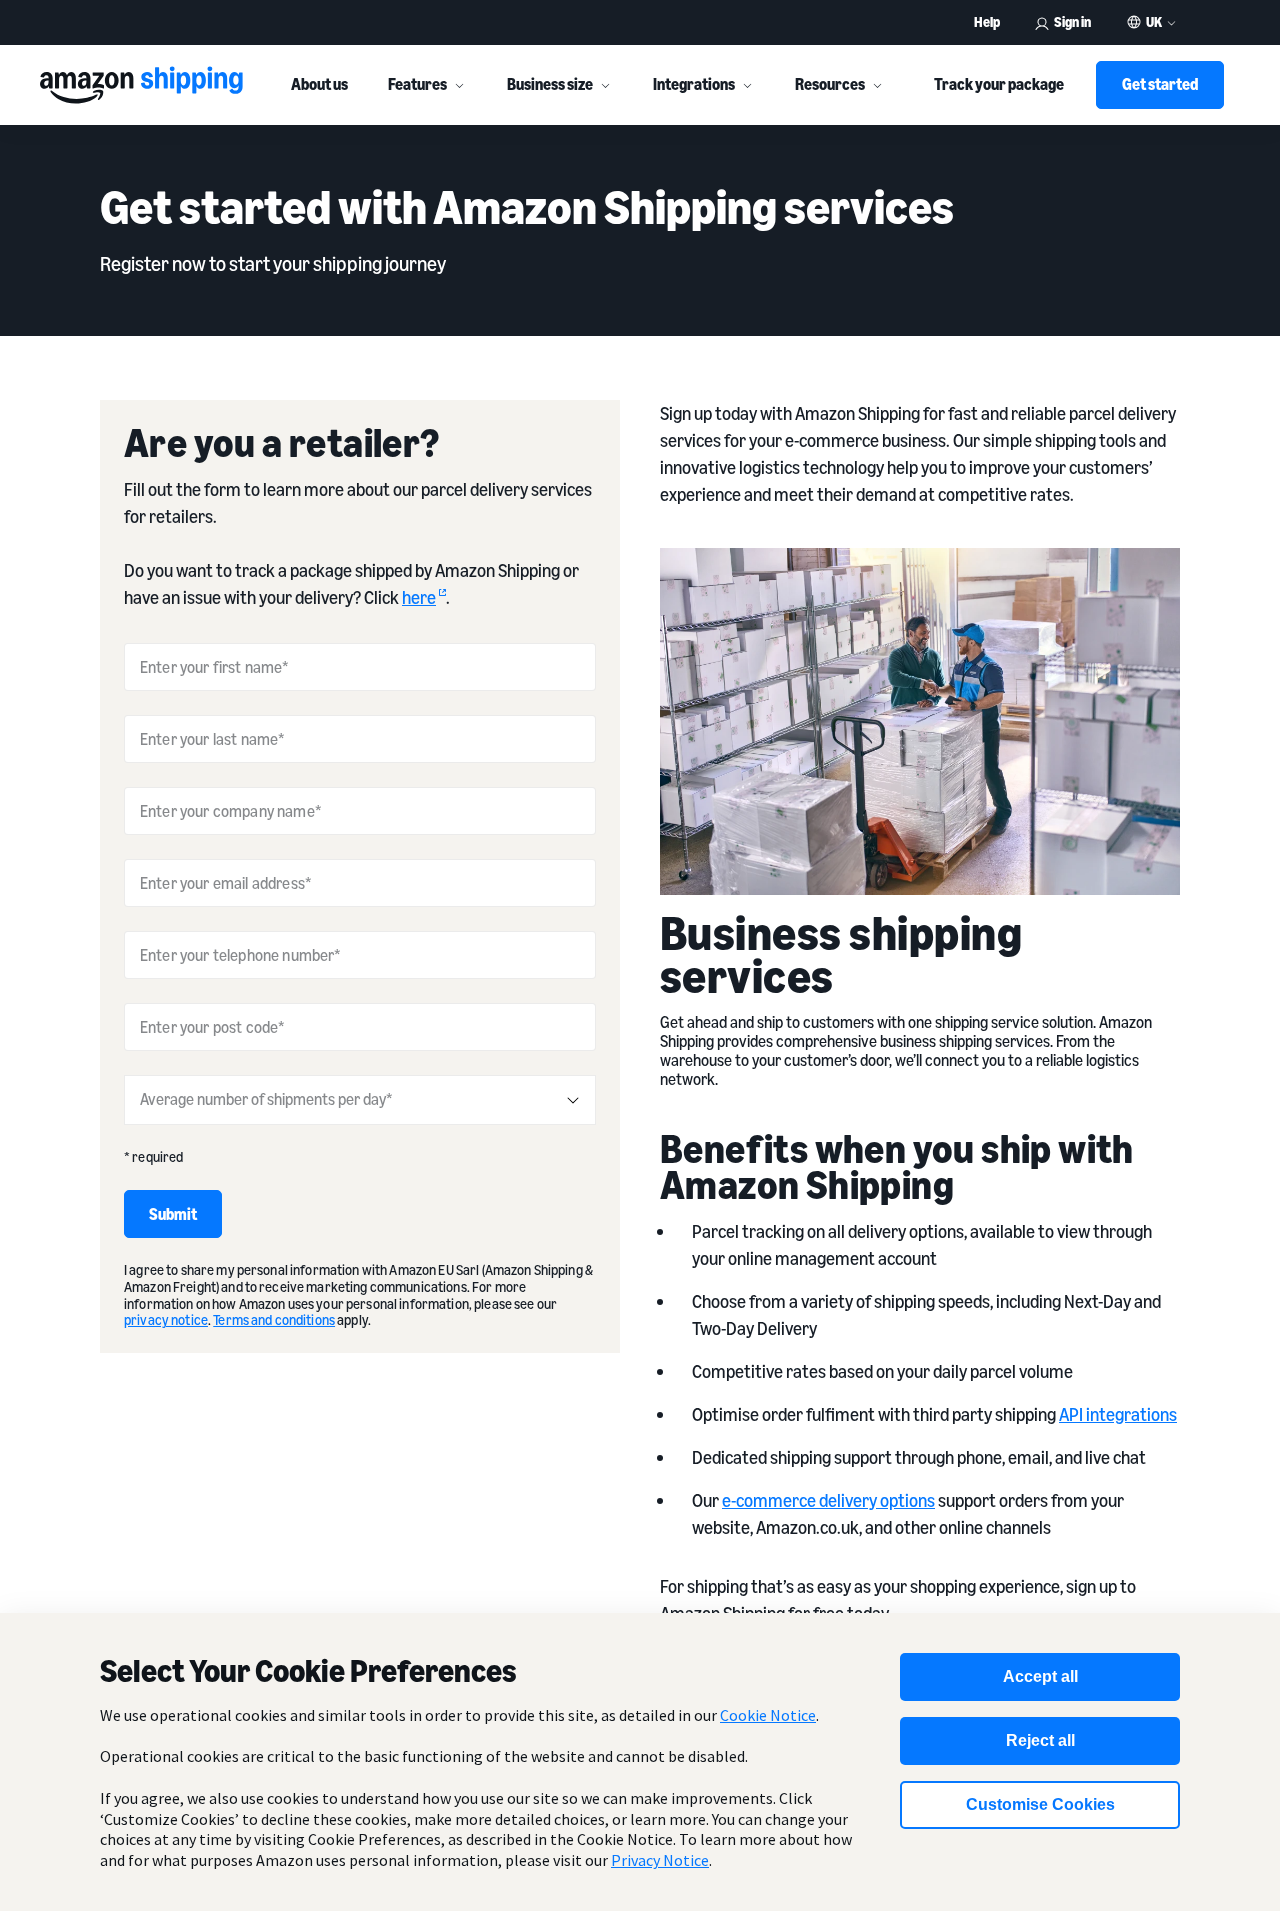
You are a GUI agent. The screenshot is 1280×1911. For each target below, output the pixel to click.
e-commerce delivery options (828, 1500)
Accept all (1040, 1676)
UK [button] (1154, 22)
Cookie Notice (768, 1715)
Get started (1160, 84)
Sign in (1072, 21)
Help (987, 21)
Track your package (999, 84)
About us (319, 84)
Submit (173, 1214)
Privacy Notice (660, 1860)
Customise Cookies (1040, 1804)
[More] (459, 85)
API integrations (1118, 1414)
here (419, 597)
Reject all (1040, 1740)
